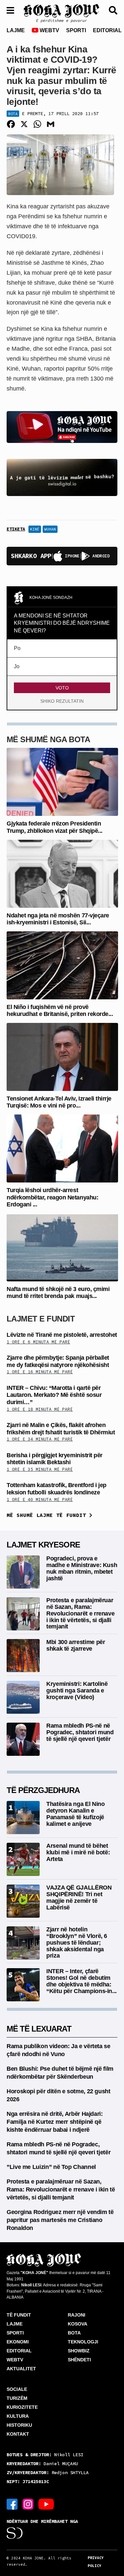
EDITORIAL (107, 30)
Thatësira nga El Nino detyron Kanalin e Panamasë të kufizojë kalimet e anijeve (75, 1814)
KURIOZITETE (22, 2407)
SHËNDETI (79, 2360)
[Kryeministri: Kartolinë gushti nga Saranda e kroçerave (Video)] (23, 1697)
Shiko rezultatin (62, 701)
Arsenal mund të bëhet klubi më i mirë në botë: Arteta (78, 1852)
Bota (13, 114)
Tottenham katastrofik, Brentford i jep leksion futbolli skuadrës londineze (57, 1489)
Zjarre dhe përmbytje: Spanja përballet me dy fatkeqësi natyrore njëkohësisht (58, 1361)
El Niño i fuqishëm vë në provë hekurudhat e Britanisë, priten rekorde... (60, 1011)
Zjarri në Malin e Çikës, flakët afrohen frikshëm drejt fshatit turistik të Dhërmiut (61, 1429)
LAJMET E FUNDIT (41, 1319)
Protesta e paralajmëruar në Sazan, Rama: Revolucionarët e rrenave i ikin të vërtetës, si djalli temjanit (80, 1613)
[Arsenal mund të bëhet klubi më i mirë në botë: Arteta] (23, 1859)
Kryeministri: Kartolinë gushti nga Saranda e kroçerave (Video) (77, 1690)
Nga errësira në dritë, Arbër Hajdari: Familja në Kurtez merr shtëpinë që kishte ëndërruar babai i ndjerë (55, 2122)
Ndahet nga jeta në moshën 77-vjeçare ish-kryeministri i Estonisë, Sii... (58, 919)
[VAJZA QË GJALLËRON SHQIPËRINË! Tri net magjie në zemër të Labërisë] (23, 1901)
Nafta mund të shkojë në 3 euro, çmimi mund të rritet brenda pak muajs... (58, 1293)
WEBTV (49, 30)
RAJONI (77, 2315)
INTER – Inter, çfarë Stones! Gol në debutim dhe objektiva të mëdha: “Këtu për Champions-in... (82, 1981)
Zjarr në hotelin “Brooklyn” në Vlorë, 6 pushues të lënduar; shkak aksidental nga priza (77, 1942)
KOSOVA (78, 2324)
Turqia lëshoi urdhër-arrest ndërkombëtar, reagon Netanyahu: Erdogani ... (52, 1197)
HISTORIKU (19, 2425)
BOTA (74, 2333)
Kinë (35, 529)
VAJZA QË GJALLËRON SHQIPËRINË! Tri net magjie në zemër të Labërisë (79, 1897)
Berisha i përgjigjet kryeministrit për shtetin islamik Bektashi (55, 1459)
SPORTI (76, 30)
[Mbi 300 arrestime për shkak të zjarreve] (23, 1655)
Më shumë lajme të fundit (48, 1515)
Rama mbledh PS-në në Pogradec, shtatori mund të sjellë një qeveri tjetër (80, 1732)
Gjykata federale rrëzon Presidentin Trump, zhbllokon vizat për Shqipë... (55, 827)
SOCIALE (17, 2389)
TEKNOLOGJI (83, 2342)
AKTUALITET (21, 2369)
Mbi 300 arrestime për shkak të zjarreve (76, 1645)
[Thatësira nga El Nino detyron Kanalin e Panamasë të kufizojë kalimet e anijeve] (23, 1817)
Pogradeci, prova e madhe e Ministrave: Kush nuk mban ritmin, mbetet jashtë (82, 1568)
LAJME (16, 30)
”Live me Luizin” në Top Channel (51, 2167)
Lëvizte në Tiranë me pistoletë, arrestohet (62, 1335)
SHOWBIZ (79, 2351)
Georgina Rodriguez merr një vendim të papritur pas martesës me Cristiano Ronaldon (60, 2220)
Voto (62, 688)
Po (17, 648)
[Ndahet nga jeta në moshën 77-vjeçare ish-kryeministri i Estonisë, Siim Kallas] (62, 873)
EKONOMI (18, 2342)
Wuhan (50, 529)
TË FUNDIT (19, 2315)
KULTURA (18, 2416)
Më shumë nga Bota (48, 739)
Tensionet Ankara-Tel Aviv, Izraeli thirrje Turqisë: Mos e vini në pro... (59, 1102)
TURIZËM (17, 2398)
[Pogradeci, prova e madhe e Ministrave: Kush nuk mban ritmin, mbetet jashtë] (23, 1572)
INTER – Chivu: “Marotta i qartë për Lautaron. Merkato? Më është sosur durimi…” (54, 1395)
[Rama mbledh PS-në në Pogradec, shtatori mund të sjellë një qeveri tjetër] (23, 1739)
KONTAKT (18, 2434)
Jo (17, 666)
